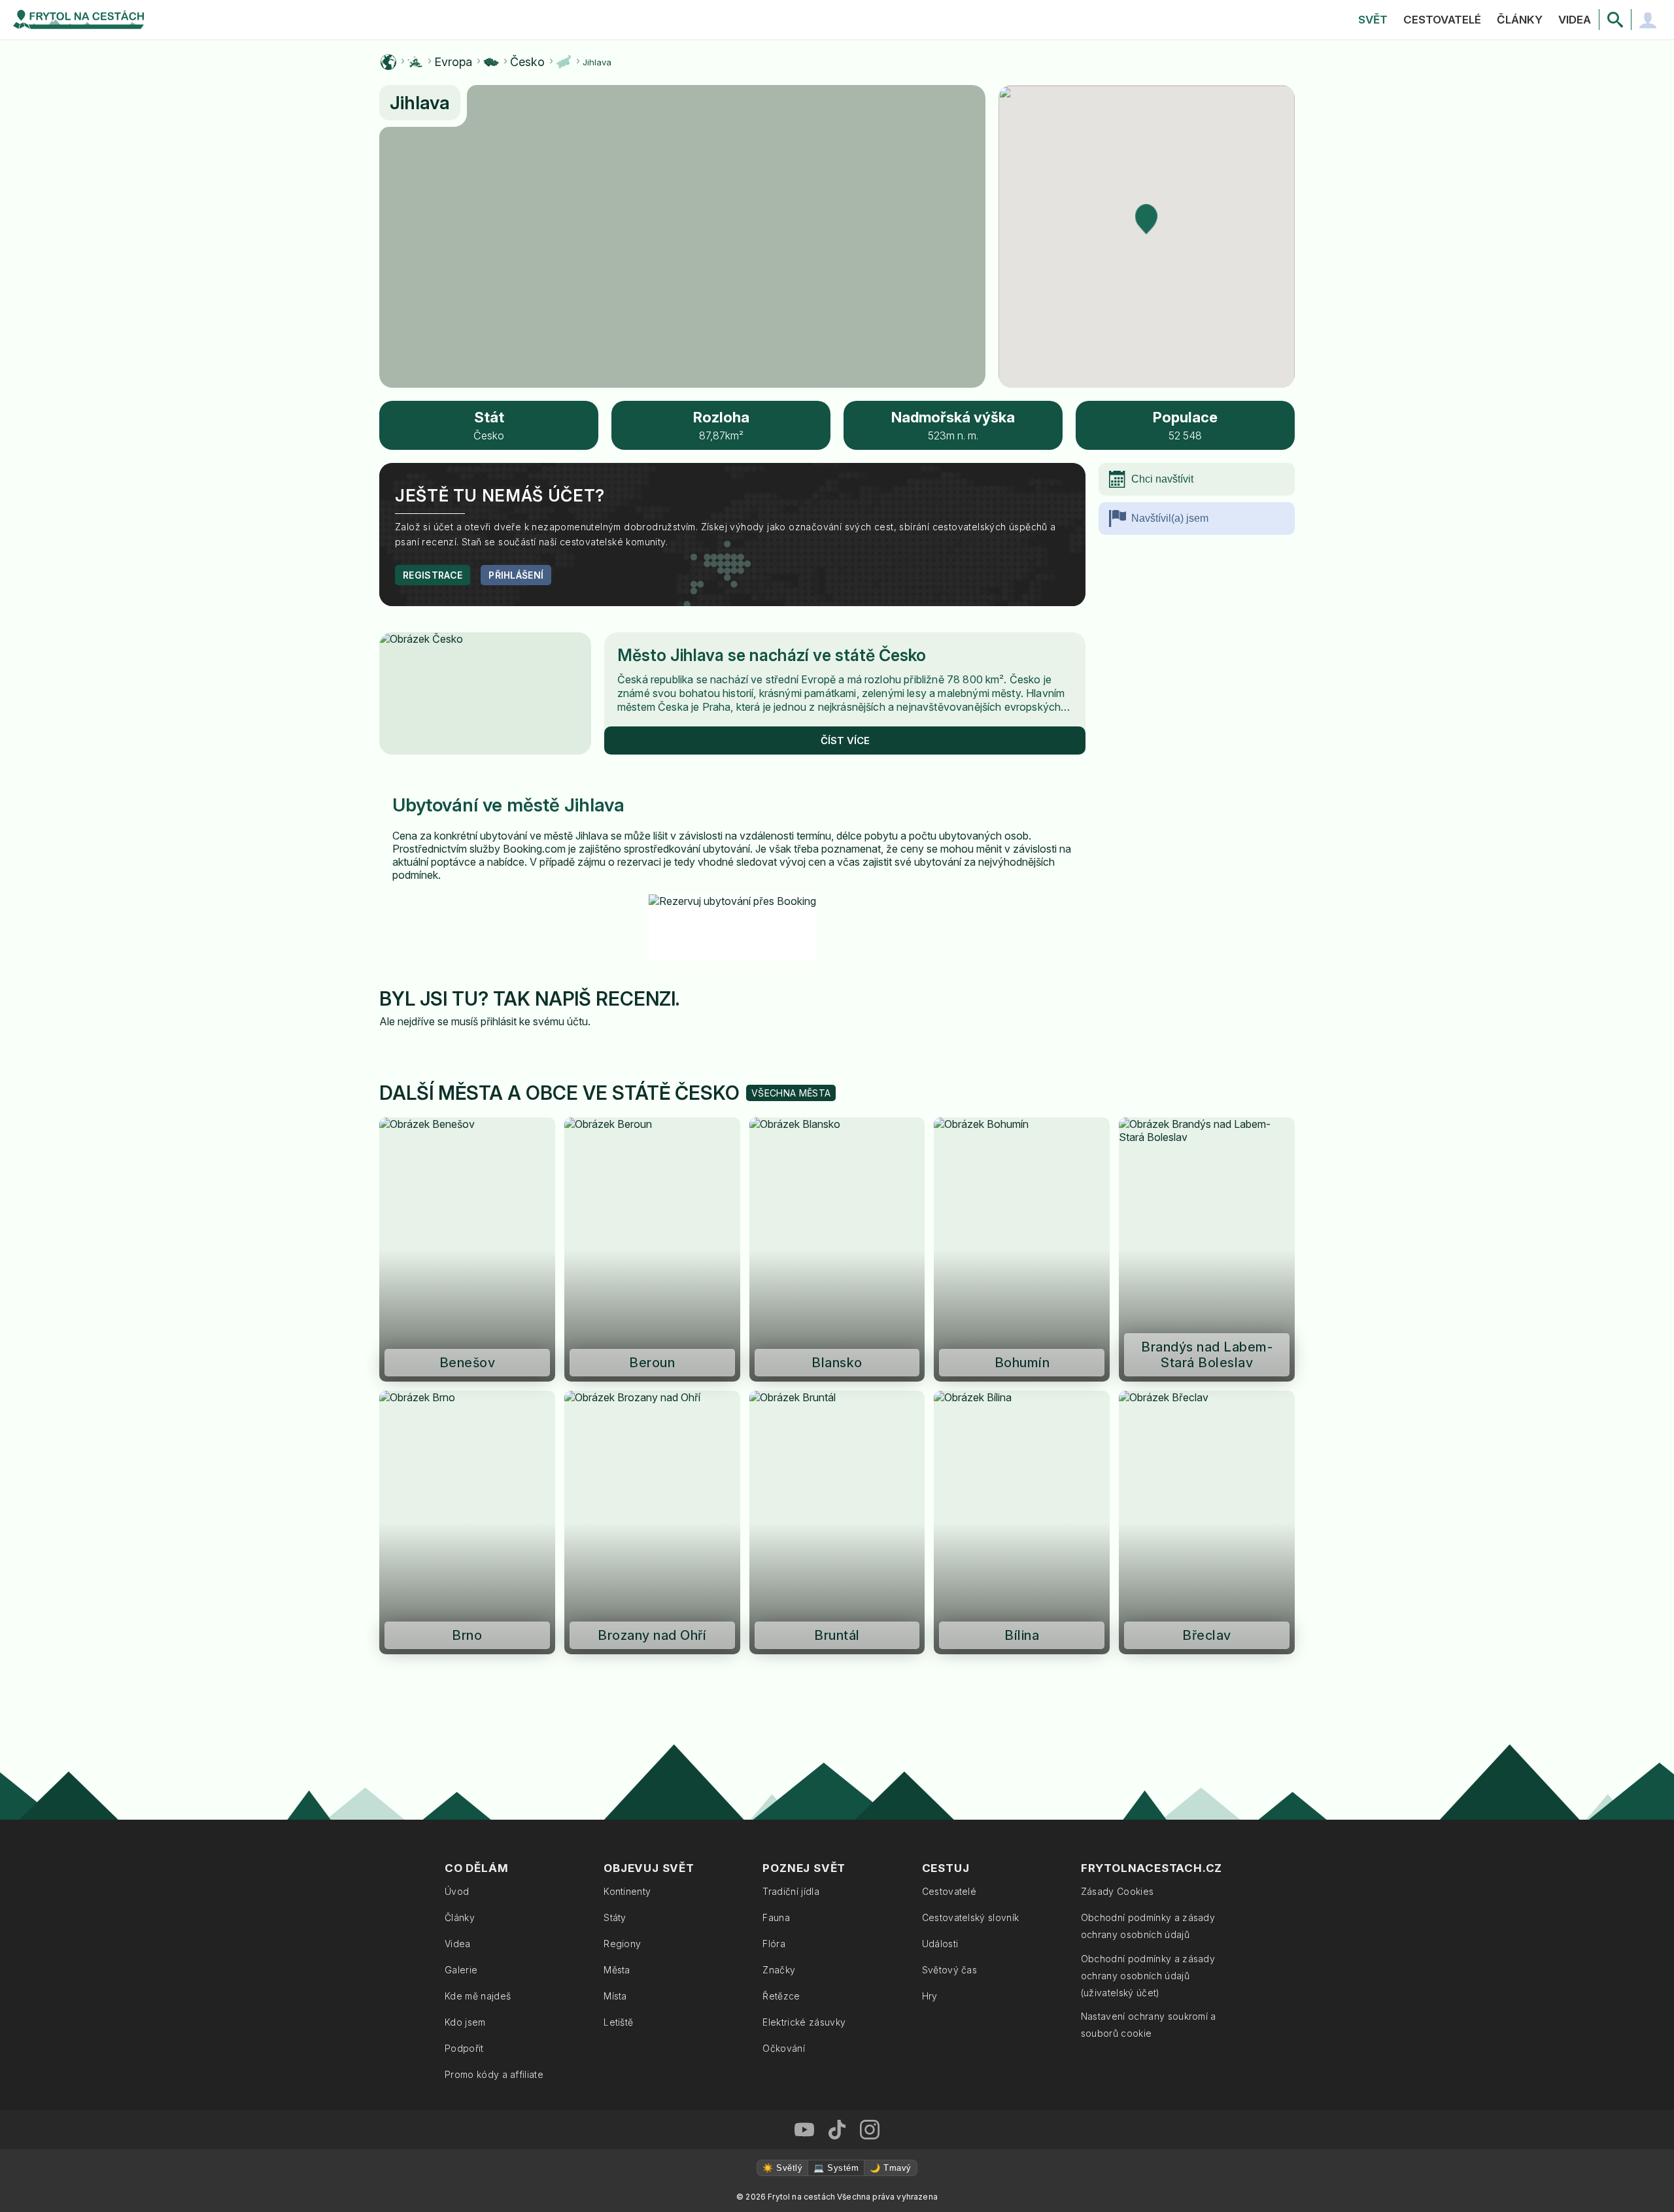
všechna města (791, 1093)
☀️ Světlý (782, 2168)
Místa (615, 1996)
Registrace (433, 575)
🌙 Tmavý (890, 2168)
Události (940, 1944)
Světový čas (950, 1970)
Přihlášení (516, 575)
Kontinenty (627, 1891)
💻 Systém (836, 2168)
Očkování (784, 2048)
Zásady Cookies (1117, 1891)
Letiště (618, 2022)
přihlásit (499, 1021)
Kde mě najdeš (478, 1996)
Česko (527, 62)
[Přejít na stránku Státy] (491, 62)
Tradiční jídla (791, 1891)
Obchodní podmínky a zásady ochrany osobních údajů (1148, 1926)
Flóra (774, 1944)
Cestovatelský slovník (971, 1917)
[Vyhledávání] (1615, 20)
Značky (779, 1970)
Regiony (622, 1944)
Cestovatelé (1442, 20)
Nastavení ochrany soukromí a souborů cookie (1149, 2025)
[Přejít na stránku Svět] (388, 62)
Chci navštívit (1162, 479)
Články (1520, 20)
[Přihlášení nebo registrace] (1648, 20)
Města (617, 1970)
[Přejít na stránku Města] (564, 62)
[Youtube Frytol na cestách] (804, 2130)
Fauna (776, 1917)
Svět (1373, 20)
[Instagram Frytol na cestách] (870, 2130)
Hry (930, 1996)
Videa (1575, 20)
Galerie (461, 1970)
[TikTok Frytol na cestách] (837, 2130)
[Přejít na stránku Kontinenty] (415, 62)
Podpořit (464, 2048)
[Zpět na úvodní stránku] (78, 20)
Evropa (453, 62)
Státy (615, 1917)
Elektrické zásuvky (804, 2022)
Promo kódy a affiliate (494, 2074)
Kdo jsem (465, 2022)
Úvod (457, 1891)
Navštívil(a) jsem (1170, 518)
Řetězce (781, 1996)
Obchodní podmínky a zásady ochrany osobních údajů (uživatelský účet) (1148, 1976)
